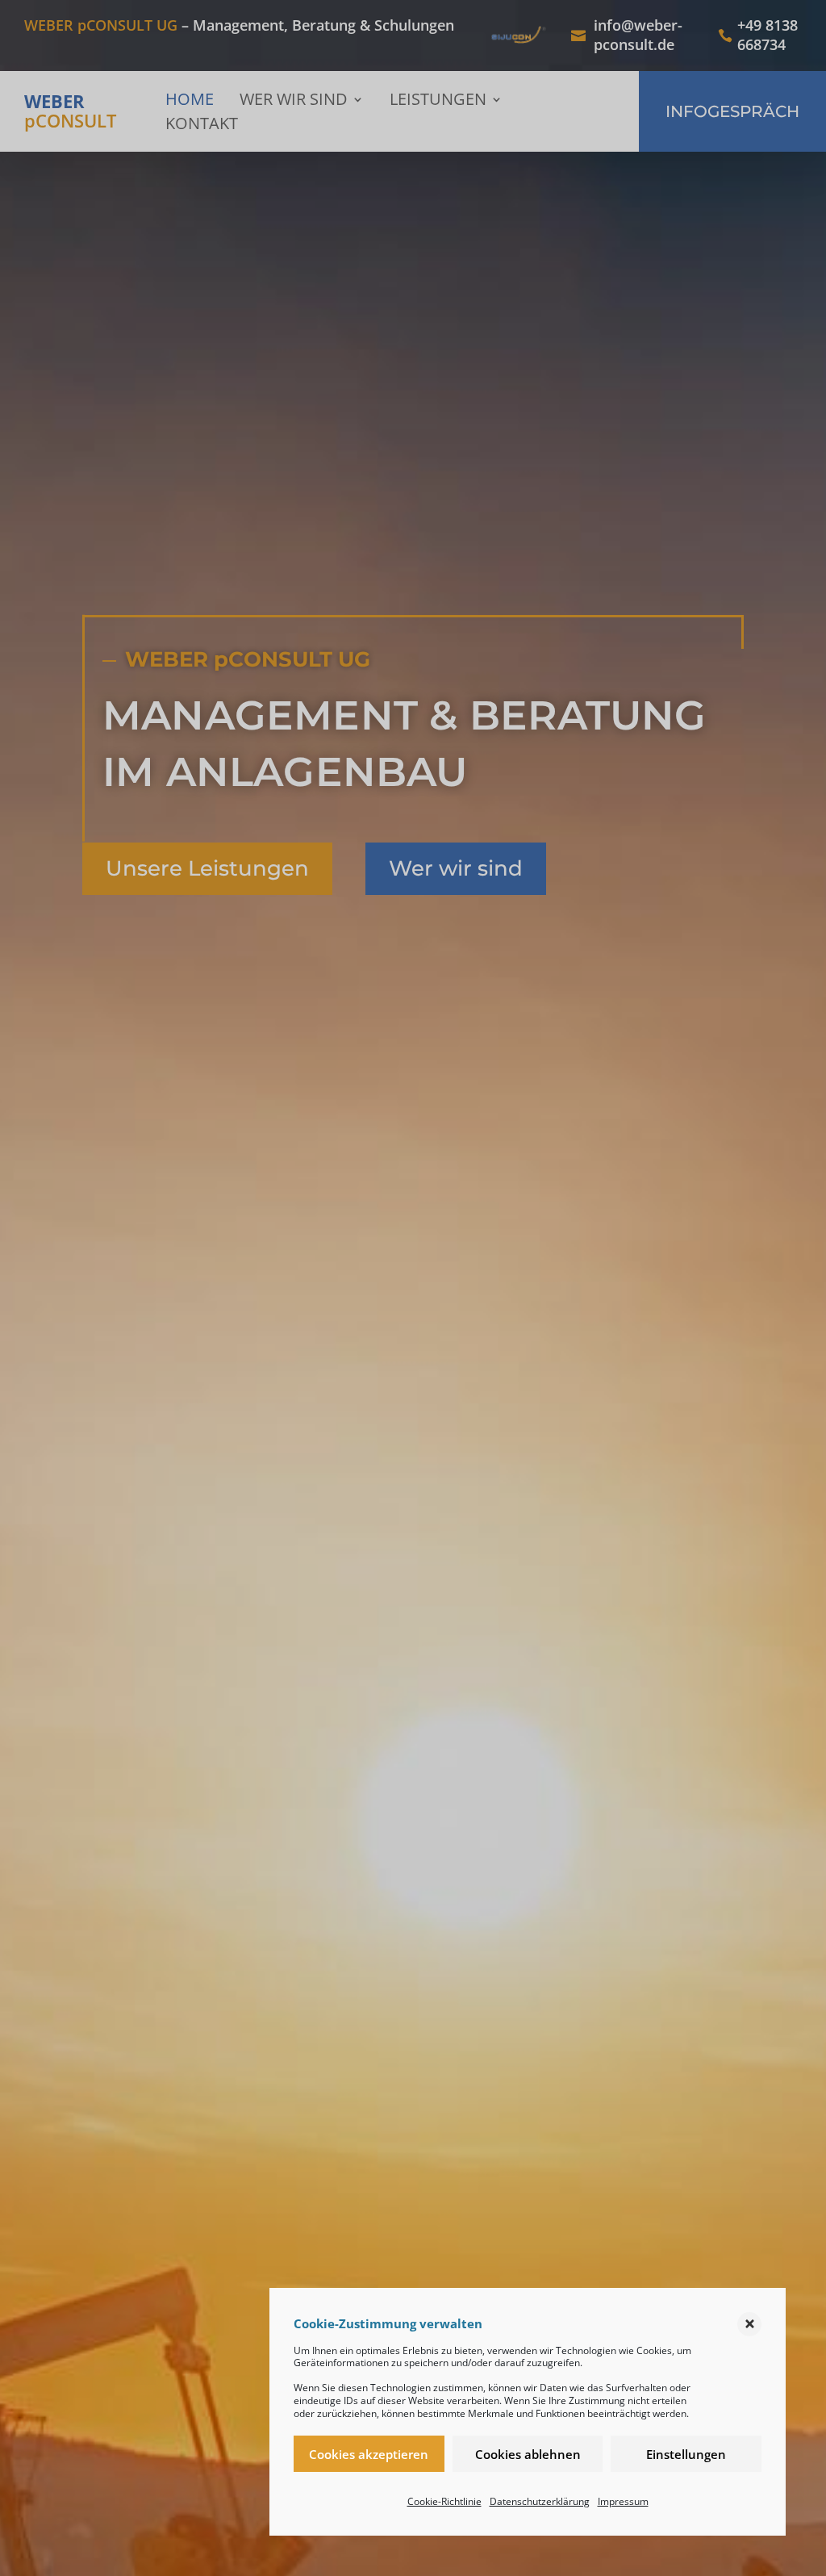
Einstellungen (686, 2454)
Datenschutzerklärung (540, 2501)
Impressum (623, 2501)
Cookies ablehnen (528, 2454)
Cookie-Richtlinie (444, 2501)
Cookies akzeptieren (369, 2454)
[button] (749, 2324)
